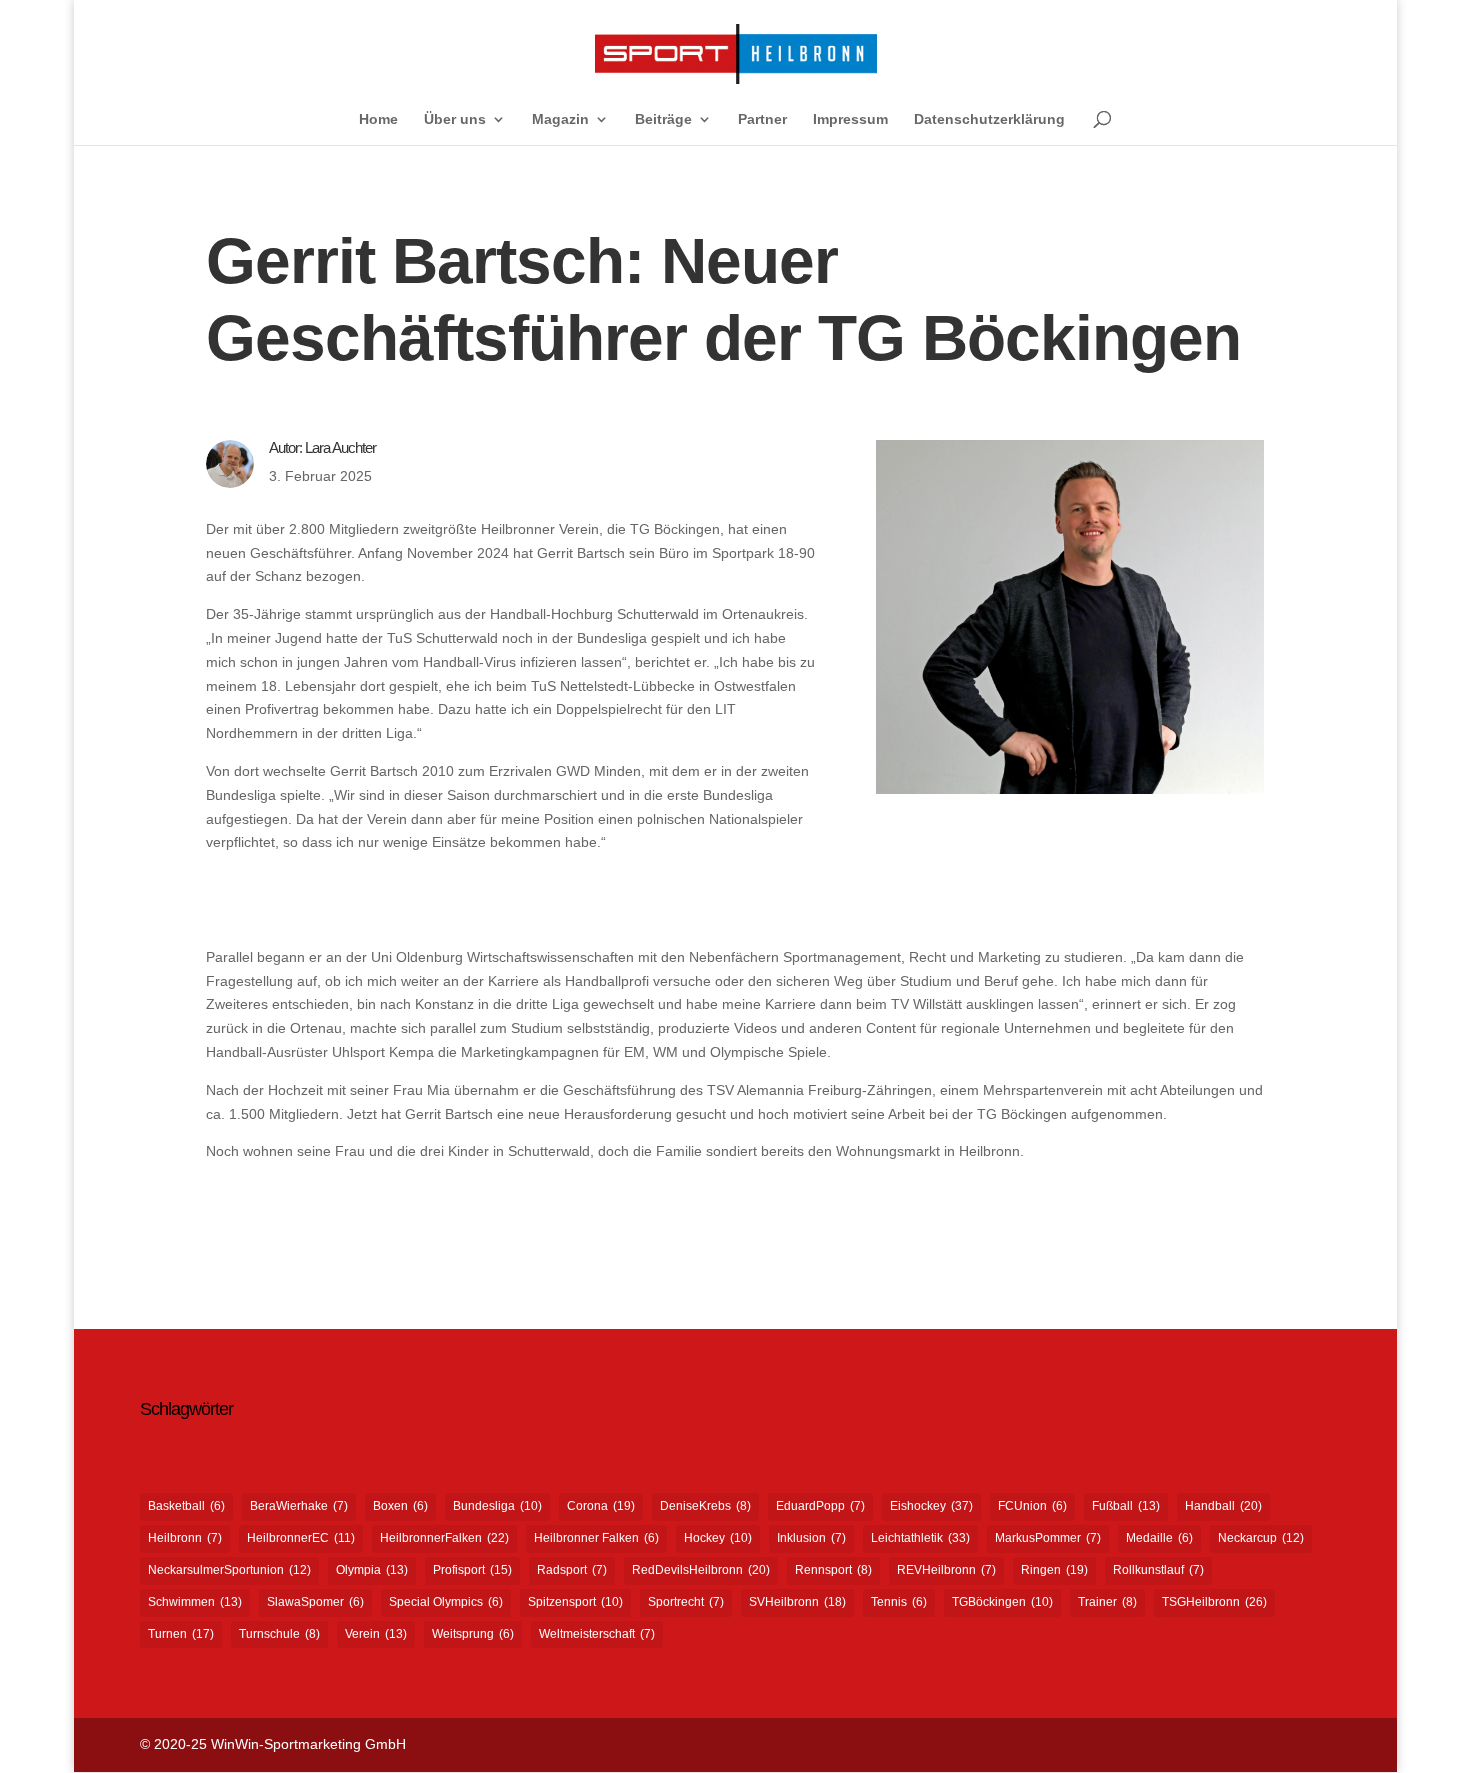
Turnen (181, 1634)
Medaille (1159, 1538)
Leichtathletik (920, 1538)
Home (378, 119)
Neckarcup (1261, 1538)
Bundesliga (497, 1506)
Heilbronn (185, 1538)
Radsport (572, 1570)
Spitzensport (575, 1602)
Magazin (560, 119)
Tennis (899, 1602)
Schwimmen (195, 1602)
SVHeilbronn (797, 1602)
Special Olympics (446, 1602)
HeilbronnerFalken (444, 1538)
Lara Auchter (340, 447)
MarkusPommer (1048, 1538)
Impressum (850, 119)
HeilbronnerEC (301, 1538)
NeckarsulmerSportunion (229, 1570)
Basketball (186, 1506)
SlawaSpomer (315, 1602)
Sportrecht (686, 1602)
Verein (376, 1634)
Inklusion (811, 1538)
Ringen (1054, 1570)
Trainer (1107, 1602)
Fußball (1126, 1506)
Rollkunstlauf (1158, 1570)
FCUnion (1032, 1506)
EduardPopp (820, 1506)
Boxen (400, 1506)
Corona (601, 1506)
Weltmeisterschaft (597, 1634)
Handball (1223, 1506)
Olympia (372, 1570)
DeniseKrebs (705, 1506)
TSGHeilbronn (1214, 1602)
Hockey (718, 1538)
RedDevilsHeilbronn (701, 1570)
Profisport (472, 1570)
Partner (762, 119)
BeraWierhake (299, 1506)
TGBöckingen (1002, 1602)
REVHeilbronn (946, 1570)
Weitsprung (473, 1634)
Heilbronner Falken (596, 1538)
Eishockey (931, 1506)
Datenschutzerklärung (989, 119)
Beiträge (663, 119)
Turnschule (279, 1634)
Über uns (455, 119)
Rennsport (833, 1570)
